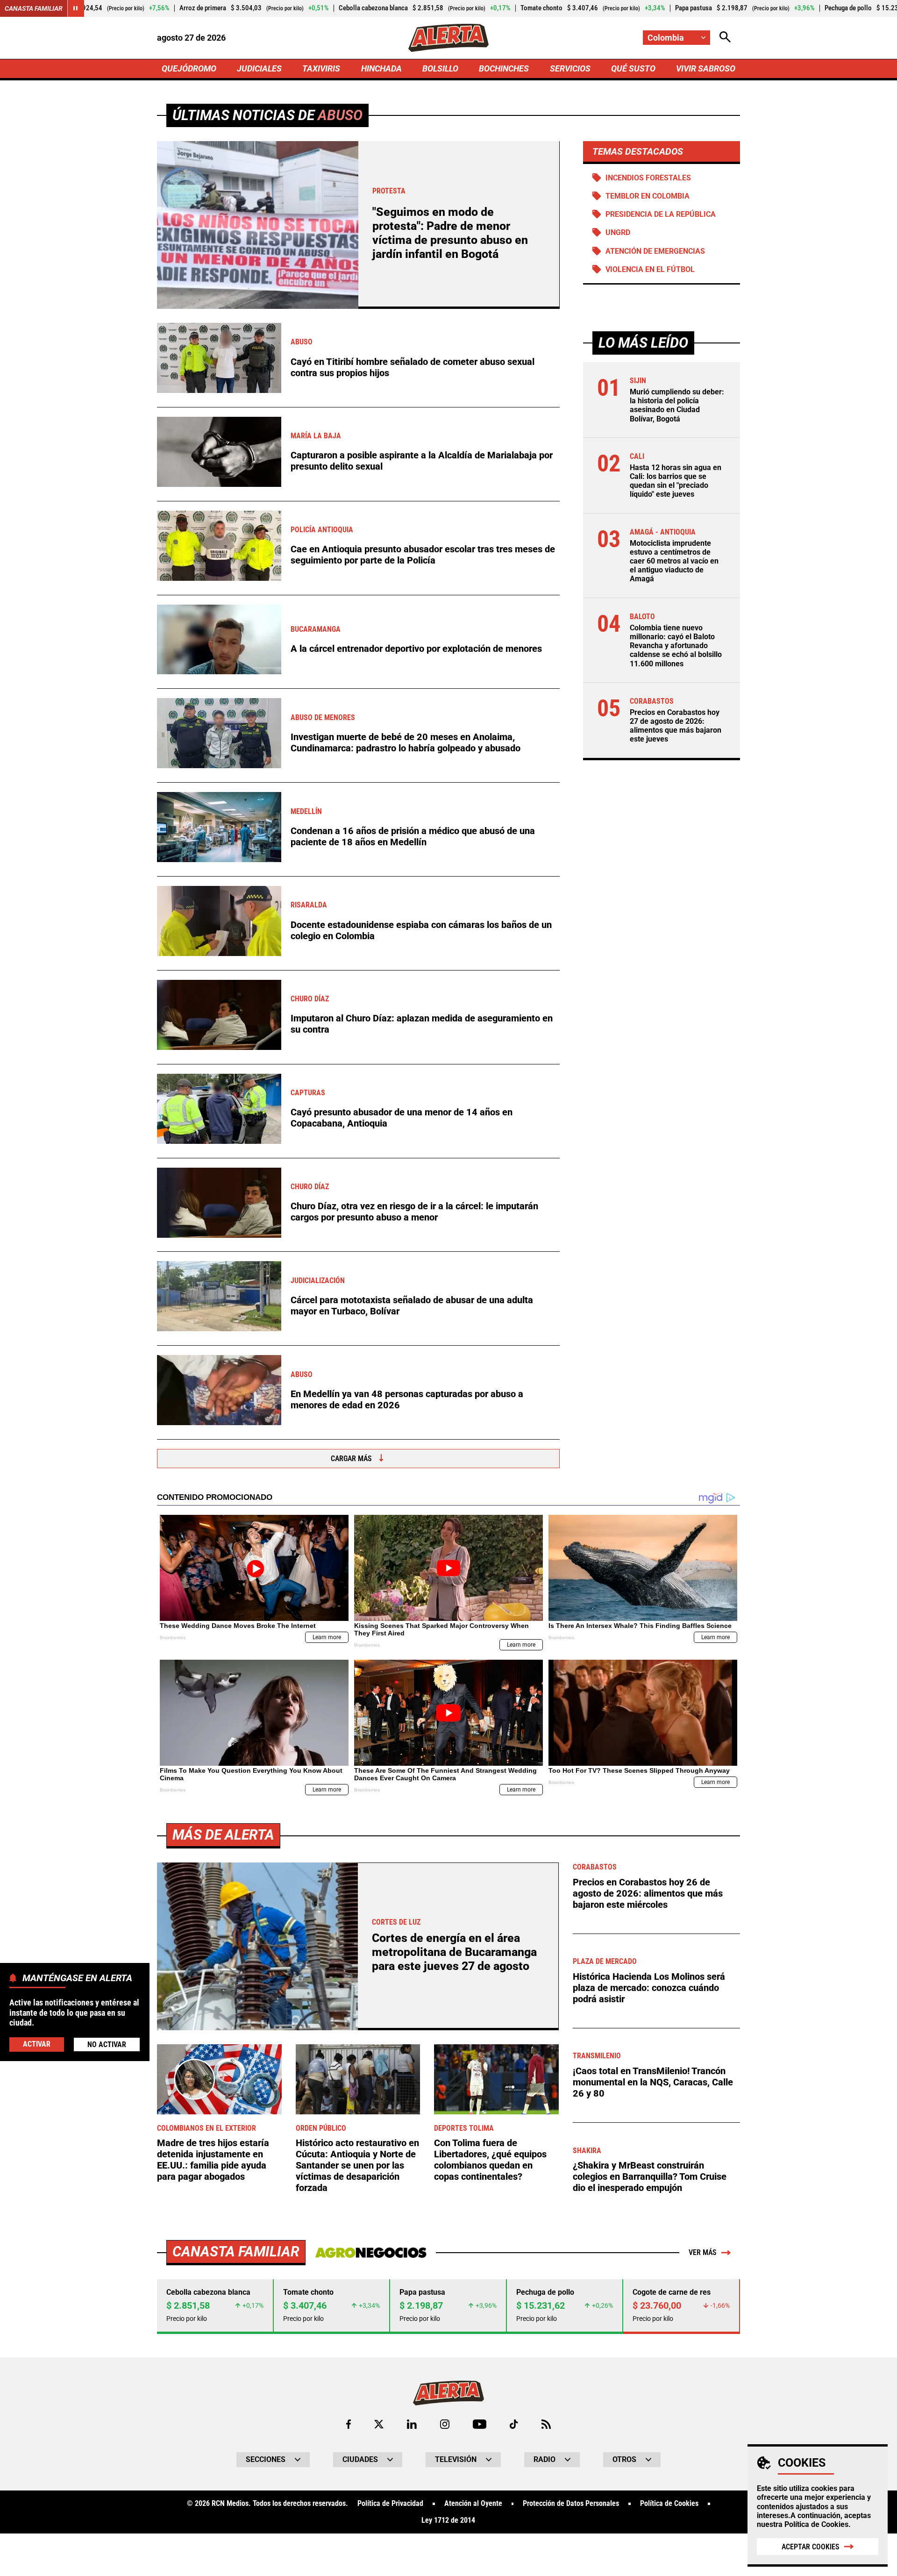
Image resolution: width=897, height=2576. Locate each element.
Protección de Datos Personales (571, 2504)
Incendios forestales (648, 178)
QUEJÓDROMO (189, 68)
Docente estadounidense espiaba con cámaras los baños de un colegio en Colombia (421, 930)
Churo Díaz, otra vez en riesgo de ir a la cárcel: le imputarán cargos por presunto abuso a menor (414, 1212)
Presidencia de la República (661, 214)
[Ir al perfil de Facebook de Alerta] (349, 2424)
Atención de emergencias (655, 251)
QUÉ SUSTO (633, 68)
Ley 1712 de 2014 (448, 2520)
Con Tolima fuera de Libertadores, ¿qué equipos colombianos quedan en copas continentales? (490, 2160)
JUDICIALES (259, 68)
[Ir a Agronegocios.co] (371, 2253)
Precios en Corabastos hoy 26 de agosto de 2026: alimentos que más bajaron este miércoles (648, 1893)
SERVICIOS (570, 68)
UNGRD (618, 232)
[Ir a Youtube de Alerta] (480, 2424)
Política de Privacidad (390, 2504)
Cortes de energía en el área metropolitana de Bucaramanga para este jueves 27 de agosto (454, 1952)
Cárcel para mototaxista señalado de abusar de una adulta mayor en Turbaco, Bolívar (412, 1306)
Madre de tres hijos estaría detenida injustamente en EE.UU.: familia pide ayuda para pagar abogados (213, 2160)
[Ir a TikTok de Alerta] (514, 2424)
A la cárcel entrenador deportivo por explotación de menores (416, 649)
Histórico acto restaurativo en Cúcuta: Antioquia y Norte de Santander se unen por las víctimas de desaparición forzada (357, 2165)
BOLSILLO (440, 68)
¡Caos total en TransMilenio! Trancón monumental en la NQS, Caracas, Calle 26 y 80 (653, 2082)
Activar (37, 2044)
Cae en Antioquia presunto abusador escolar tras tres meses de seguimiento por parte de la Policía (423, 555)
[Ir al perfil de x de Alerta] (379, 2424)
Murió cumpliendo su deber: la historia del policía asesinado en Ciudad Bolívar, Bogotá (677, 405)
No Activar (107, 2044)
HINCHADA (381, 68)
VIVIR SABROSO (706, 68)
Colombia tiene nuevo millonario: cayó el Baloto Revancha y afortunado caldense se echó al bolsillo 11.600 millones (676, 646)
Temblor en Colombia (648, 196)
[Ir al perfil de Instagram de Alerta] (445, 2424)
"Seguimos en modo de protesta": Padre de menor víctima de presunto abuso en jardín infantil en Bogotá (450, 233)
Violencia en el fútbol (650, 269)
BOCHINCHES (504, 68)
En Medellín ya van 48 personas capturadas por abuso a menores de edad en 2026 (407, 1399)
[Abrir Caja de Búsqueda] (725, 38)
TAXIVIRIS (321, 68)
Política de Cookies (816, 2524)
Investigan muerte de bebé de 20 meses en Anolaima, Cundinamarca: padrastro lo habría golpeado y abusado (406, 742)
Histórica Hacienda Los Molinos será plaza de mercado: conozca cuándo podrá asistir (649, 1988)
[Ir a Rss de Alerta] (546, 2424)
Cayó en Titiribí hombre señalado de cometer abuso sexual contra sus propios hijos (413, 367)
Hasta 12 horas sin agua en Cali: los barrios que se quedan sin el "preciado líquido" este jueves (676, 481)
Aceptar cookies (811, 2547)
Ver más (703, 2252)
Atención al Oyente (473, 2504)
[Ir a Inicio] (448, 38)
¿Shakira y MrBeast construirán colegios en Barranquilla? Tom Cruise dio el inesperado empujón (650, 2176)
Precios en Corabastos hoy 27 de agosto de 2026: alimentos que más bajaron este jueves (676, 726)
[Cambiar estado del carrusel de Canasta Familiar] (76, 8)
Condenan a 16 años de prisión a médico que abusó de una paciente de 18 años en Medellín (413, 836)
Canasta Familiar (34, 8)
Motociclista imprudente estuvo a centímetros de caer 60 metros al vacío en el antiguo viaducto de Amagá (674, 561)
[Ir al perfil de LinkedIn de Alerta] (412, 2424)
